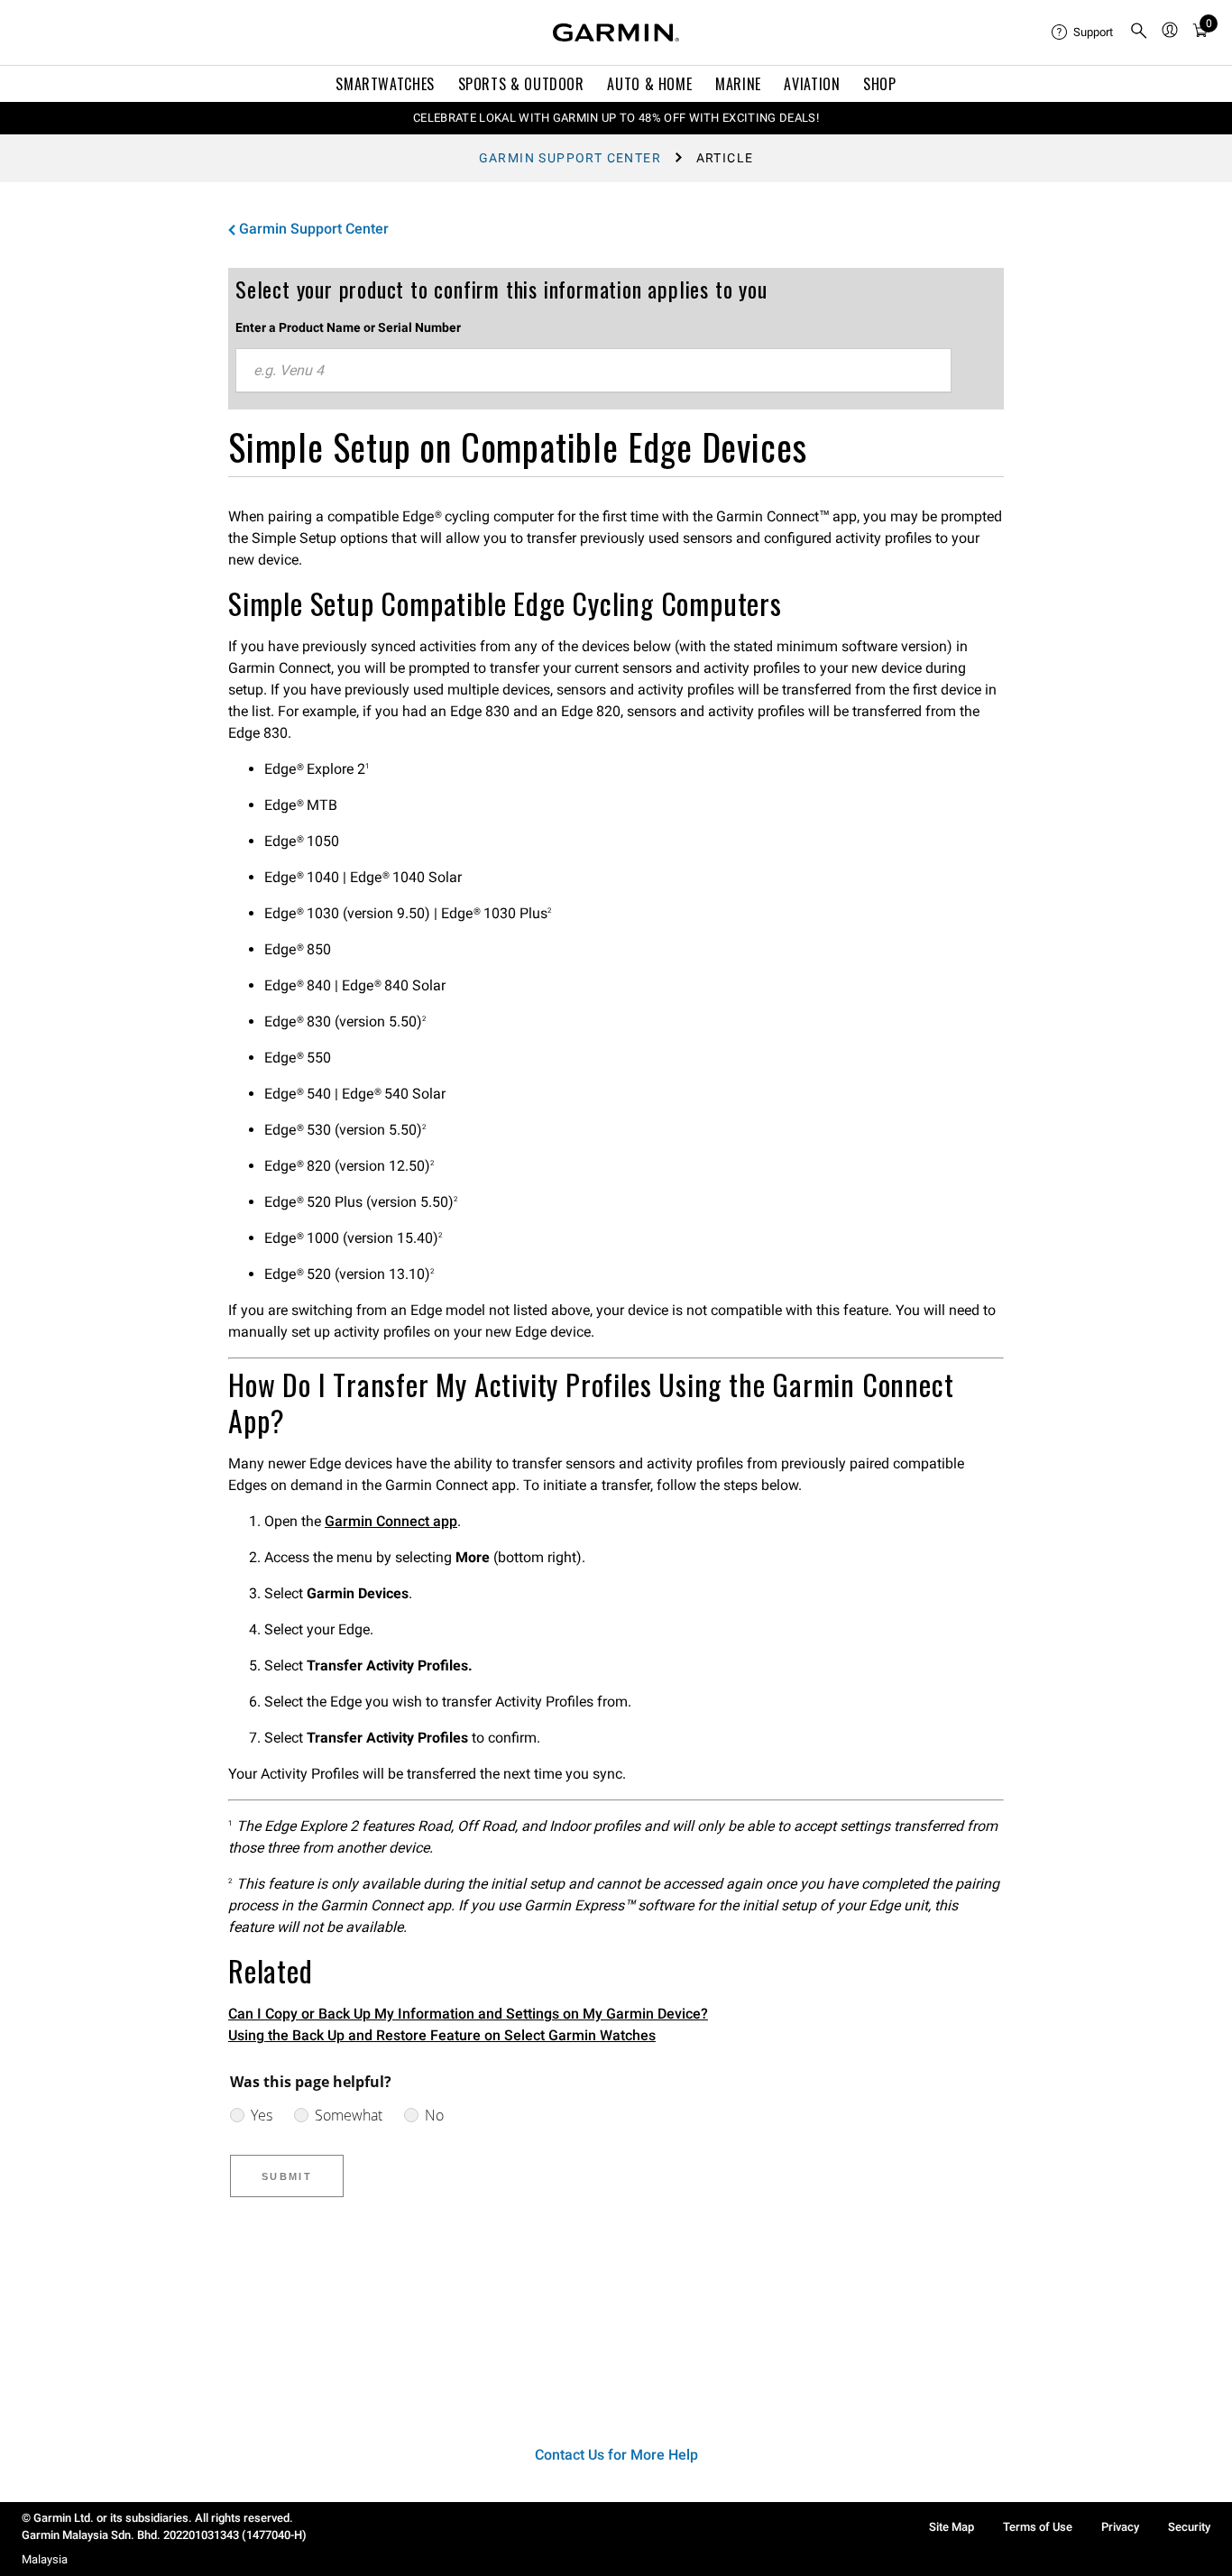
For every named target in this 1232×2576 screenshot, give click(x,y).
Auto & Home (649, 84)
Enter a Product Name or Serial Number (348, 327)
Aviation (812, 84)
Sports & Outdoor (521, 84)
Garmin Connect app (391, 1521)
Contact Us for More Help (616, 2455)
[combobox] (593, 371)
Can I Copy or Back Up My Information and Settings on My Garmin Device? (468, 2014)
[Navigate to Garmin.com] (616, 32)
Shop (880, 84)
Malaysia (45, 2559)
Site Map (952, 2527)
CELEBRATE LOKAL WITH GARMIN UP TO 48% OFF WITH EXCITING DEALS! (616, 118)
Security (1189, 2527)
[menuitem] (1083, 32)
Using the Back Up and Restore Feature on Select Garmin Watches (442, 2035)
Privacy (1120, 2527)
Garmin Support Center (570, 158)
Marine (738, 84)
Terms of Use (1038, 2527)
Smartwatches (385, 84)
